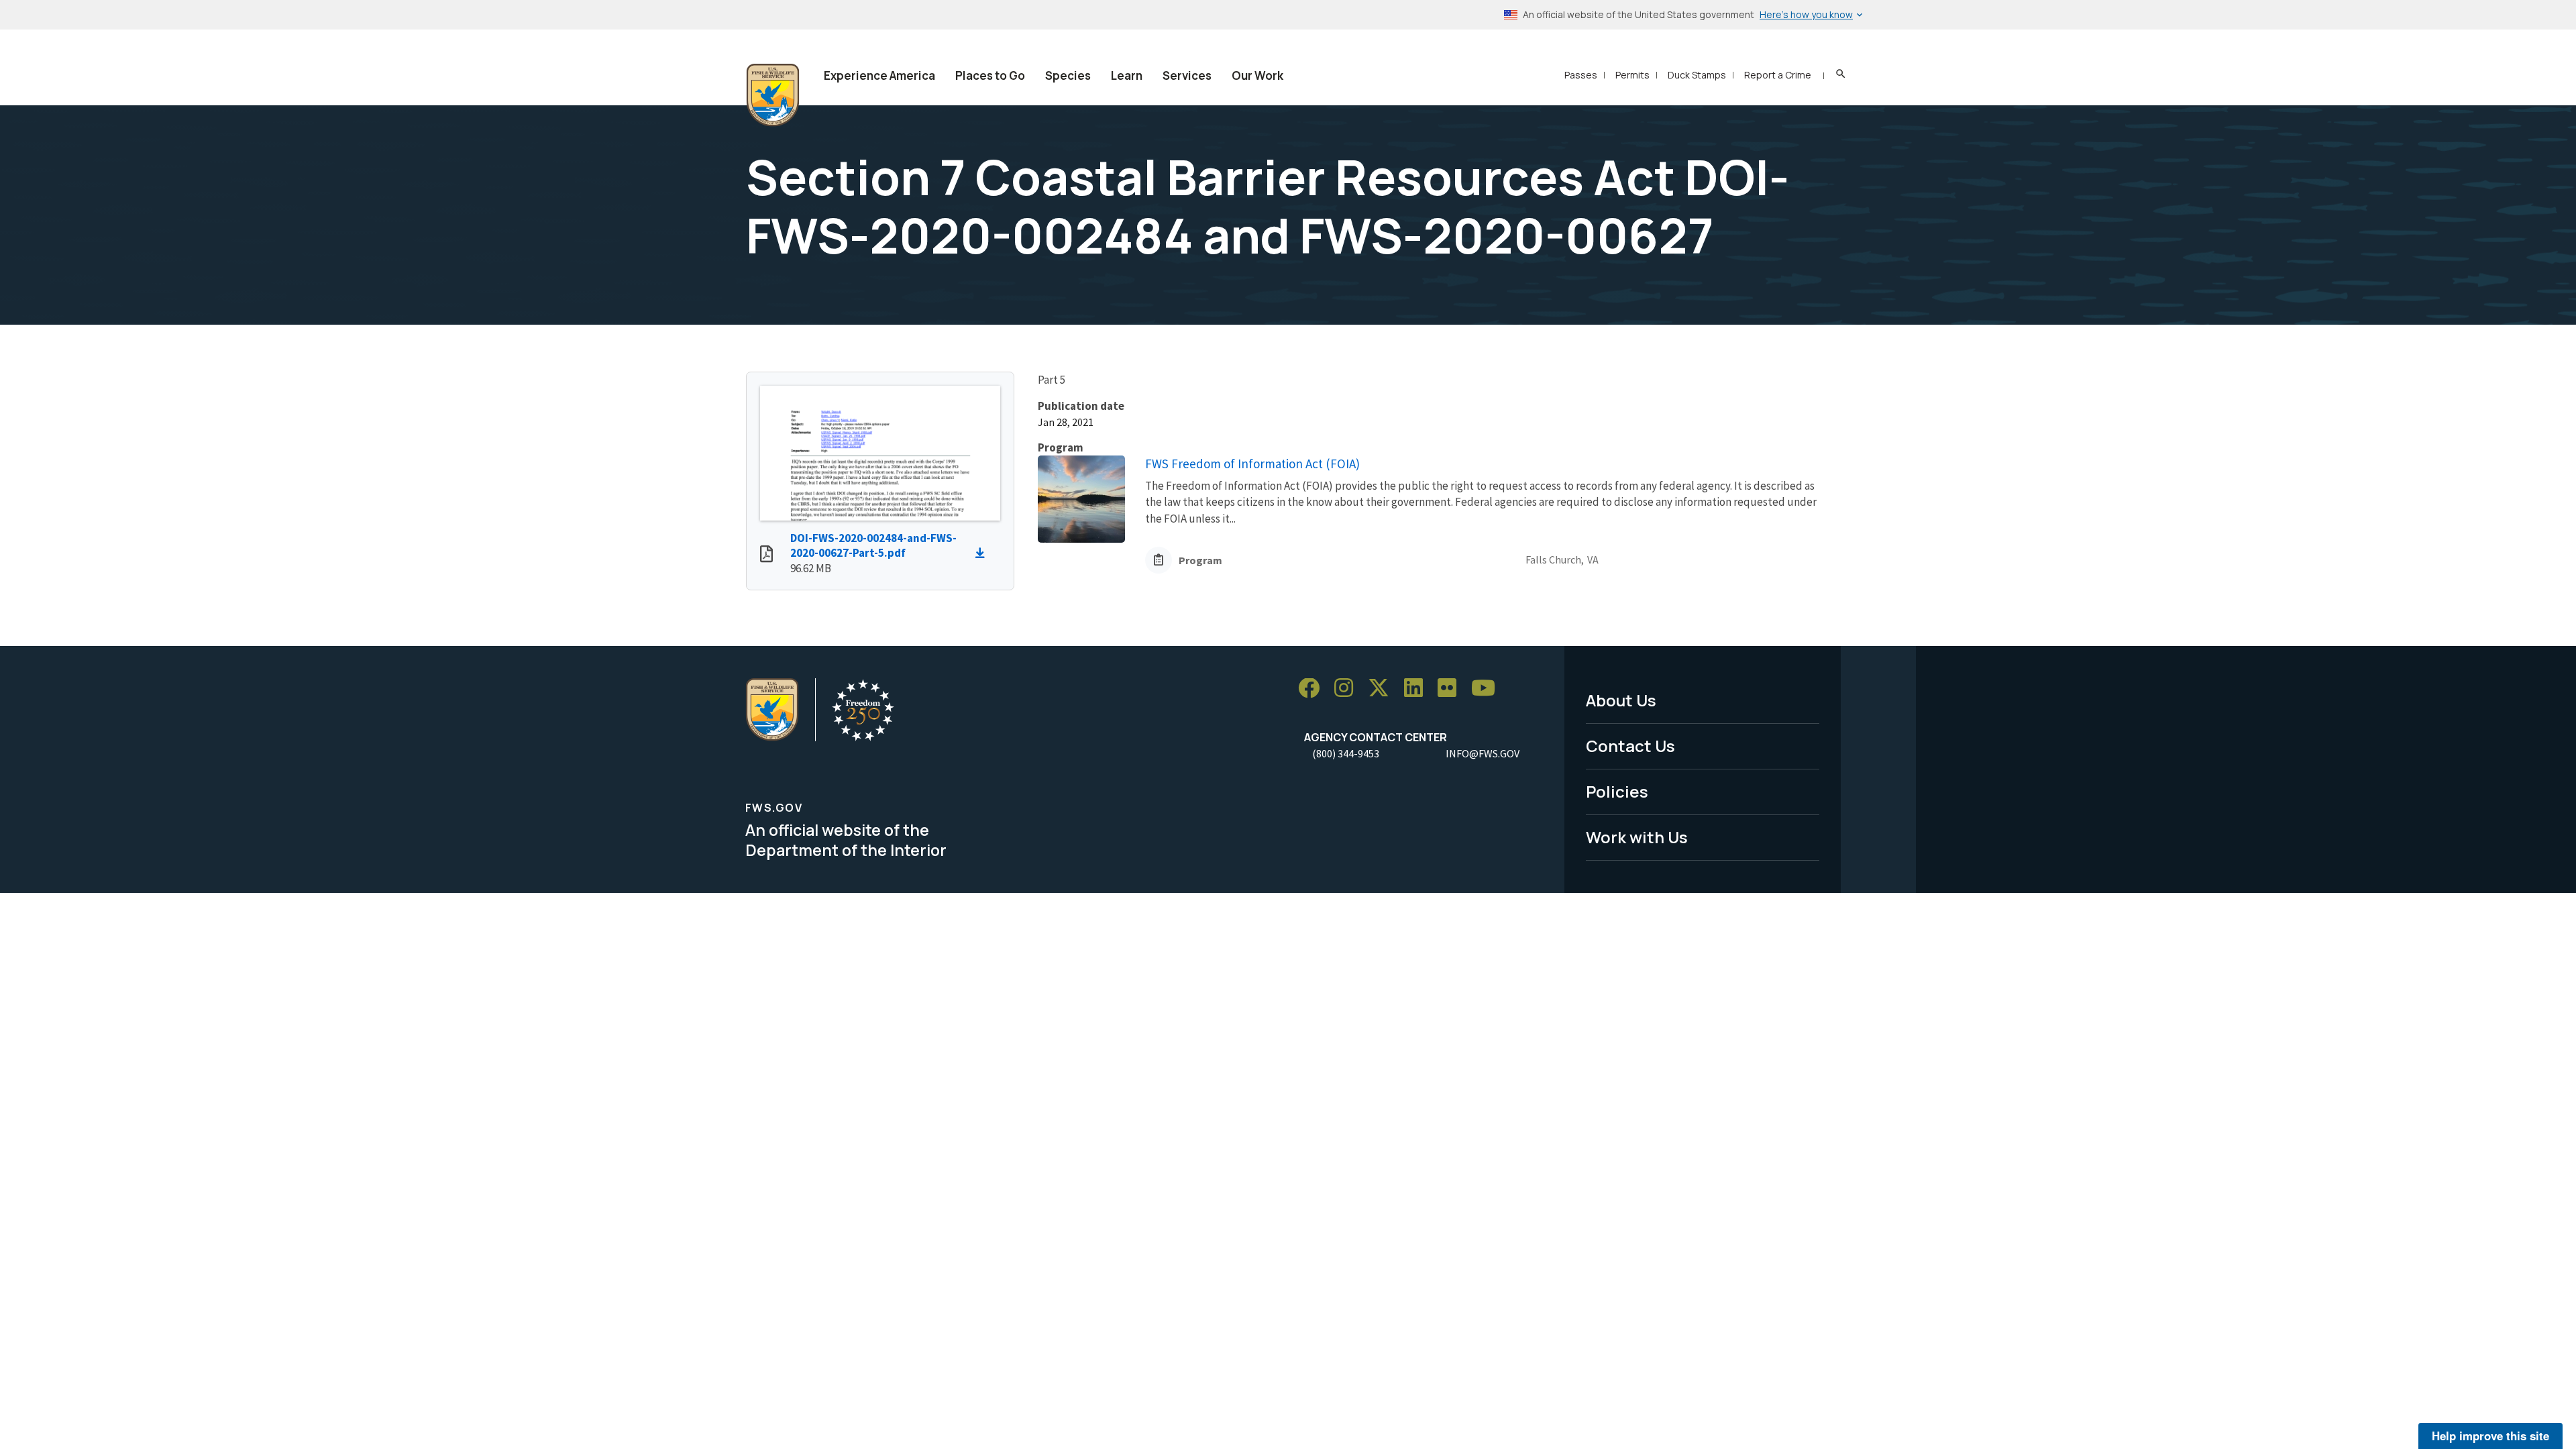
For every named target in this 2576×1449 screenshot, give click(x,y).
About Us (1621, 700)
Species (1068, 75)
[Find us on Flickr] (1452, 689)
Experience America (879, 75)
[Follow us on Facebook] (1313, 689)
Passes (1581, 75)
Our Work (1257, 75)
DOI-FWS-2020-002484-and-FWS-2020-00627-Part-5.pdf (873, 546)
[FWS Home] (773, 95)
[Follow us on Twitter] (1383, 689)
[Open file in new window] (766, 555)
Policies (1617, 791)
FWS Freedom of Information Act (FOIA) (1252, 464)
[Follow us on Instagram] (1348, 689)
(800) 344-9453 (1346, 753)
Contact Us (1630, 746)
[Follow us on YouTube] (1488, 689)
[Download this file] (983, 553)
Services (1187, 75)
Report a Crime (1778, 75)
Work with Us (1637, 837)
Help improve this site (2490, 1436)
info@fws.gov (1483, 753)
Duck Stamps (1697, 75)
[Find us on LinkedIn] (1418, 689)
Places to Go (990, 75)
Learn (1127, 75)
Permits (1632, 75)
